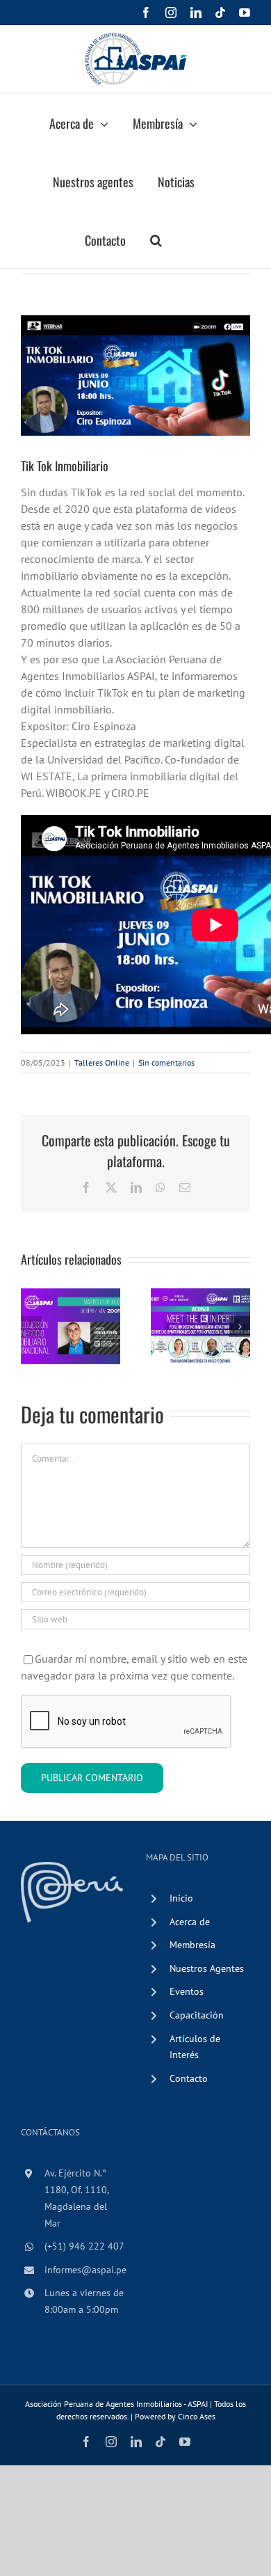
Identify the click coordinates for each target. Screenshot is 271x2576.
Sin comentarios (166, 1062)
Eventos (187, 1991)
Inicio (181, 1898)
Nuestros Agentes (207, 1968)
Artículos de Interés (195, 2047)
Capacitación (197, 2015)
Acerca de (190, 1922)
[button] (156, 239)
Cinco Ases (197, 2416)
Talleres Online (102, 1062)
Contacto (189, 2078)
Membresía (192, 1945)
